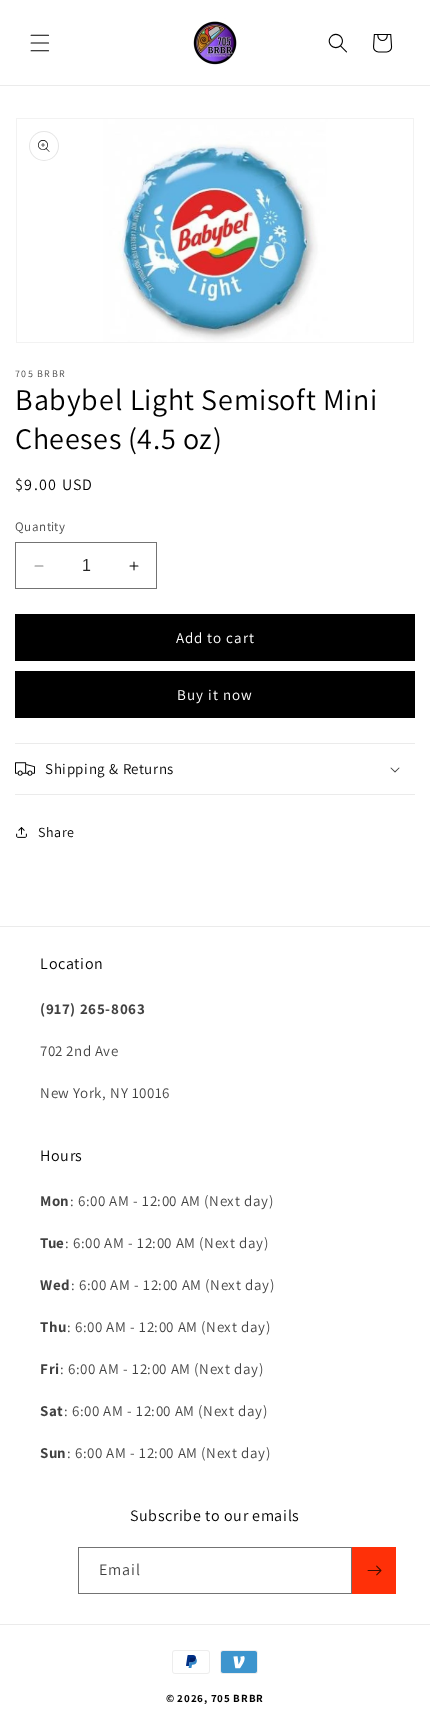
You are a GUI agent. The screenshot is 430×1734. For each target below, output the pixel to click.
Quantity (40, 526)
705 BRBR (238, 1698)
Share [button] (56, 832)
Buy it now (215, 694)
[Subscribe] (374, 1570)
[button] (40, 43)
